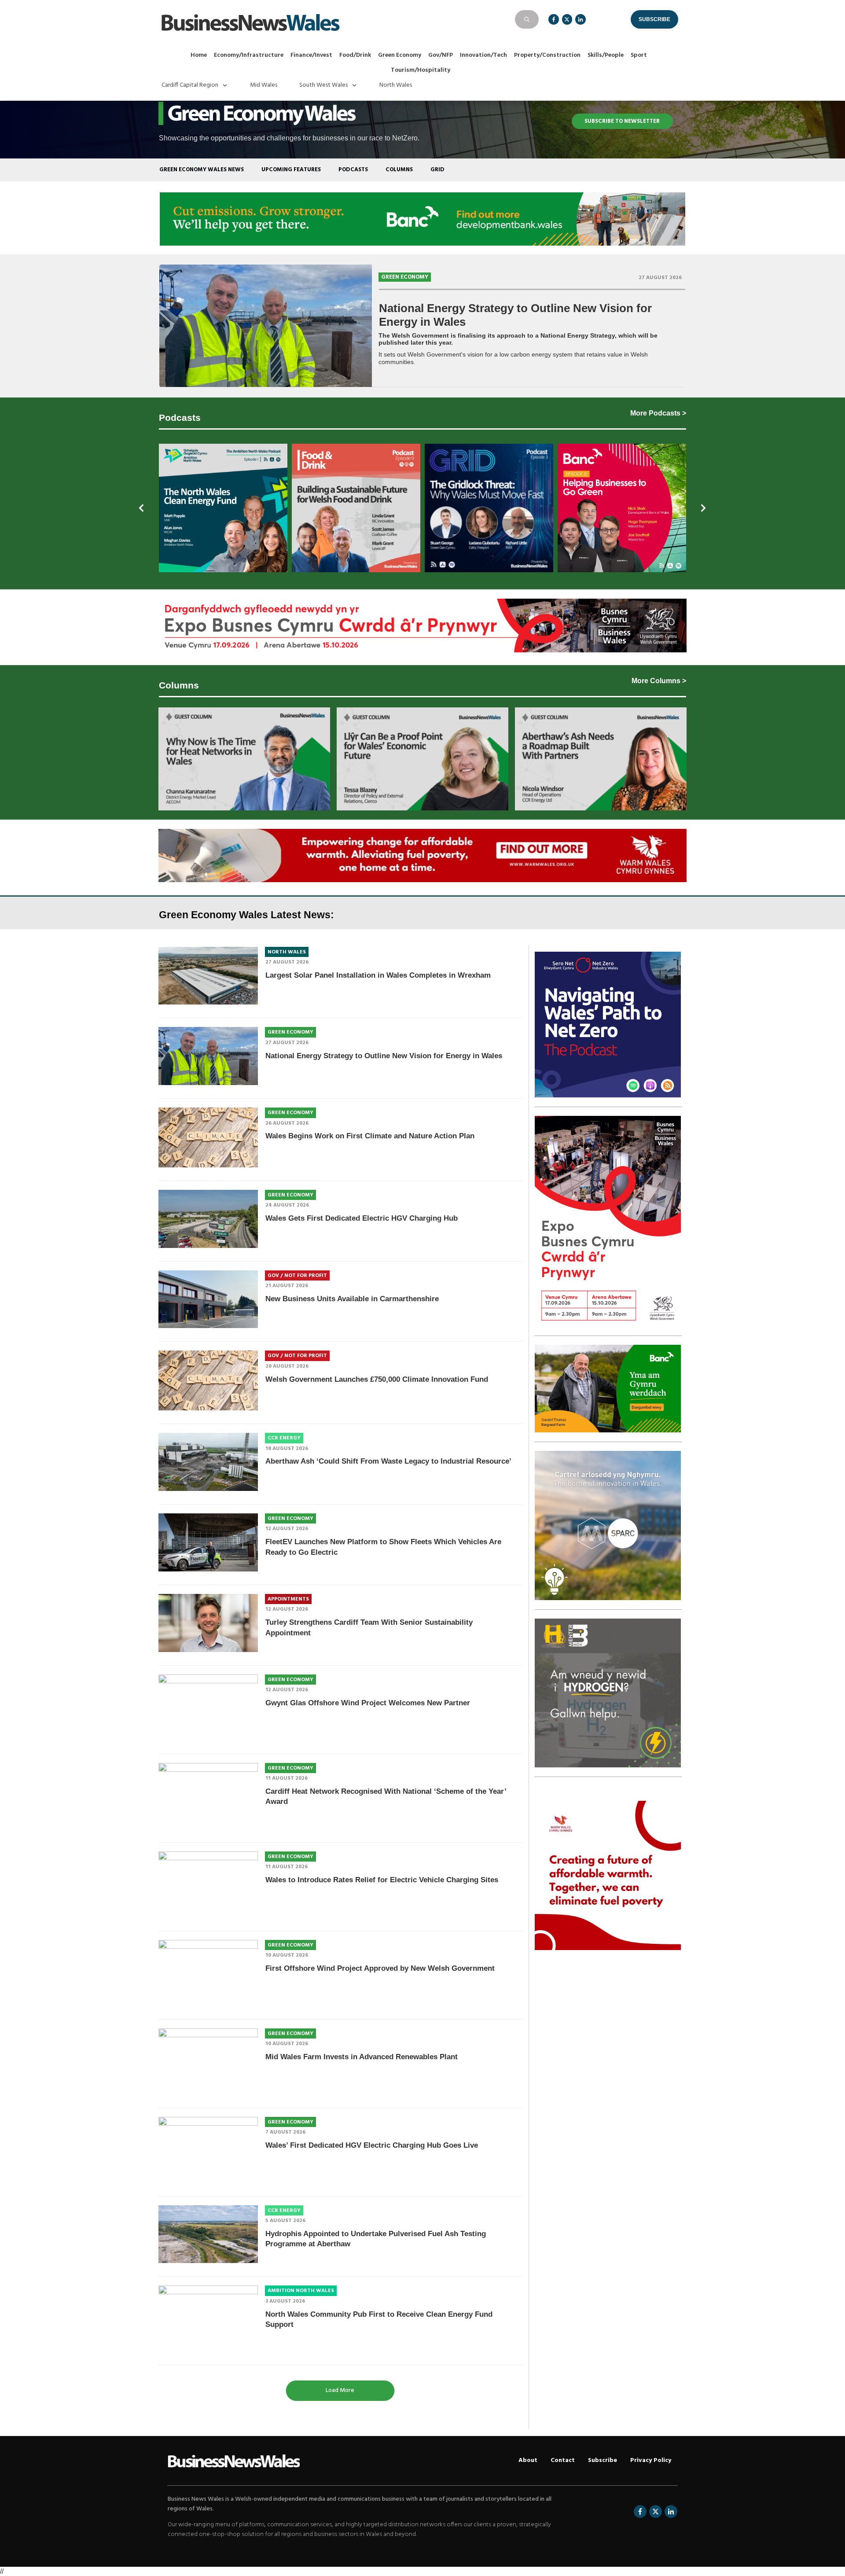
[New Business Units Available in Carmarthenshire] (208, 1299)
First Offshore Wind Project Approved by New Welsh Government (380, 1968)
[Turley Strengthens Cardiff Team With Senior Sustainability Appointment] (208, 1623)
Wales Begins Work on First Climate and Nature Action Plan (370, 1136)
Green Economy (405, 277)
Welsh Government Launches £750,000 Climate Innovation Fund (377, 1379)
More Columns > (659, 681)
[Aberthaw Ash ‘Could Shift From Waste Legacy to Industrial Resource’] (208, 1462)
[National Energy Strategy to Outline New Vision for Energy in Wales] (266, 325)
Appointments (288, 1599)
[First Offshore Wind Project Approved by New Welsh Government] (208, 1973)
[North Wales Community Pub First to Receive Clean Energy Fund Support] (208, 2318)
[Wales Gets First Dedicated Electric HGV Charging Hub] (208, 1219)
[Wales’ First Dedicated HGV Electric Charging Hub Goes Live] (208, 2150)
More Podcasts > (658, 413)
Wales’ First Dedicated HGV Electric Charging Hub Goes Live (372, 2145)
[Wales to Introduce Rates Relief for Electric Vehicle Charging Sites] (208, 1884)
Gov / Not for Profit (297, 1276)
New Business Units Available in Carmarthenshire (352, 1299)
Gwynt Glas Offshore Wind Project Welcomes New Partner (368, 1703)
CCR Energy (284, 1438)
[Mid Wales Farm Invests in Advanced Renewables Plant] (208, 2061)
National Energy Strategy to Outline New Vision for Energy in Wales (384, 1056)
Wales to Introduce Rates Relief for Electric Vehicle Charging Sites (382, 1880)
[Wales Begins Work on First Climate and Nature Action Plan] (208, 1137)
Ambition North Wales (301, 2291)
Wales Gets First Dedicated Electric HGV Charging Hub (362, 1218)
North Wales (287, 952)
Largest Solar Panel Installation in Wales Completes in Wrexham (378, 975)
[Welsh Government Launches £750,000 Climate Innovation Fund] (208, 1380)
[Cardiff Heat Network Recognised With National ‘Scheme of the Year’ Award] (208, 1796)
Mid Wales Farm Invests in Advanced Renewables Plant (362, 2057)
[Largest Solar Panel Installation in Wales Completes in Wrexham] (208, 976)
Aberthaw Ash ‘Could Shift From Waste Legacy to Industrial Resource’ (388, 1461)
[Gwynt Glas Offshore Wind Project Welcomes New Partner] (208, 1708)
